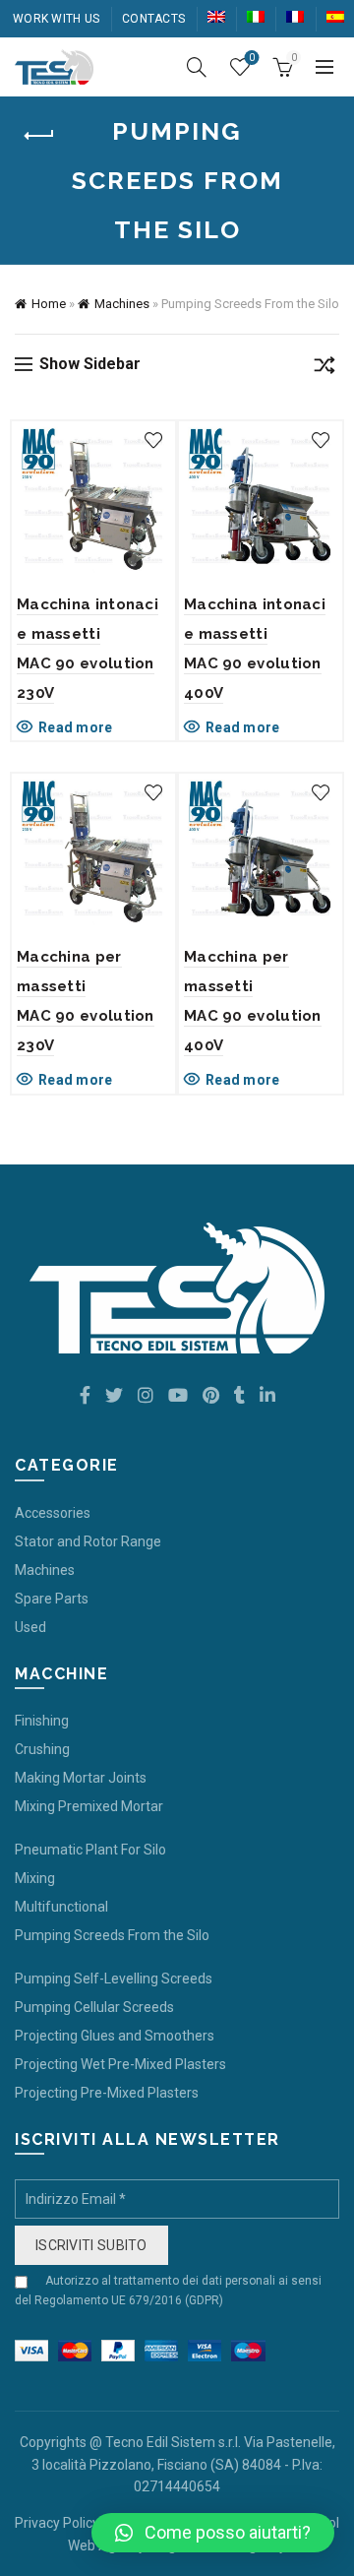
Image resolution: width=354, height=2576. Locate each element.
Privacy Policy (57, 2523)
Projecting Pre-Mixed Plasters (107, 2093)
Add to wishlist (153, 440)
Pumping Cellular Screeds (94, 2007)
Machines (122, 304)
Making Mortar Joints (81, 1778)
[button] (213, 2533)
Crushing (42, 1749)
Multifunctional (61, 1907)
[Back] (39, 136)
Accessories (53, 1513)
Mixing (35, 1878)
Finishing (42, 1721)
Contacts (153, 19)
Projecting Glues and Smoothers (115, 2036)
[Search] (197, 67)
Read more (76, 727)
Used (30, 1627)
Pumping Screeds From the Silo (112, 1935)
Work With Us (57, 19)
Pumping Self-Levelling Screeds (114, 1979)
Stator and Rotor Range (88, 1541)
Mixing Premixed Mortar (89, 1806)
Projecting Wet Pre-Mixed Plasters (120, 2064)
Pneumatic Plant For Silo (90, 1850)
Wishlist (252, 58)
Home (49, 304)
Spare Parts (52, 1599)
